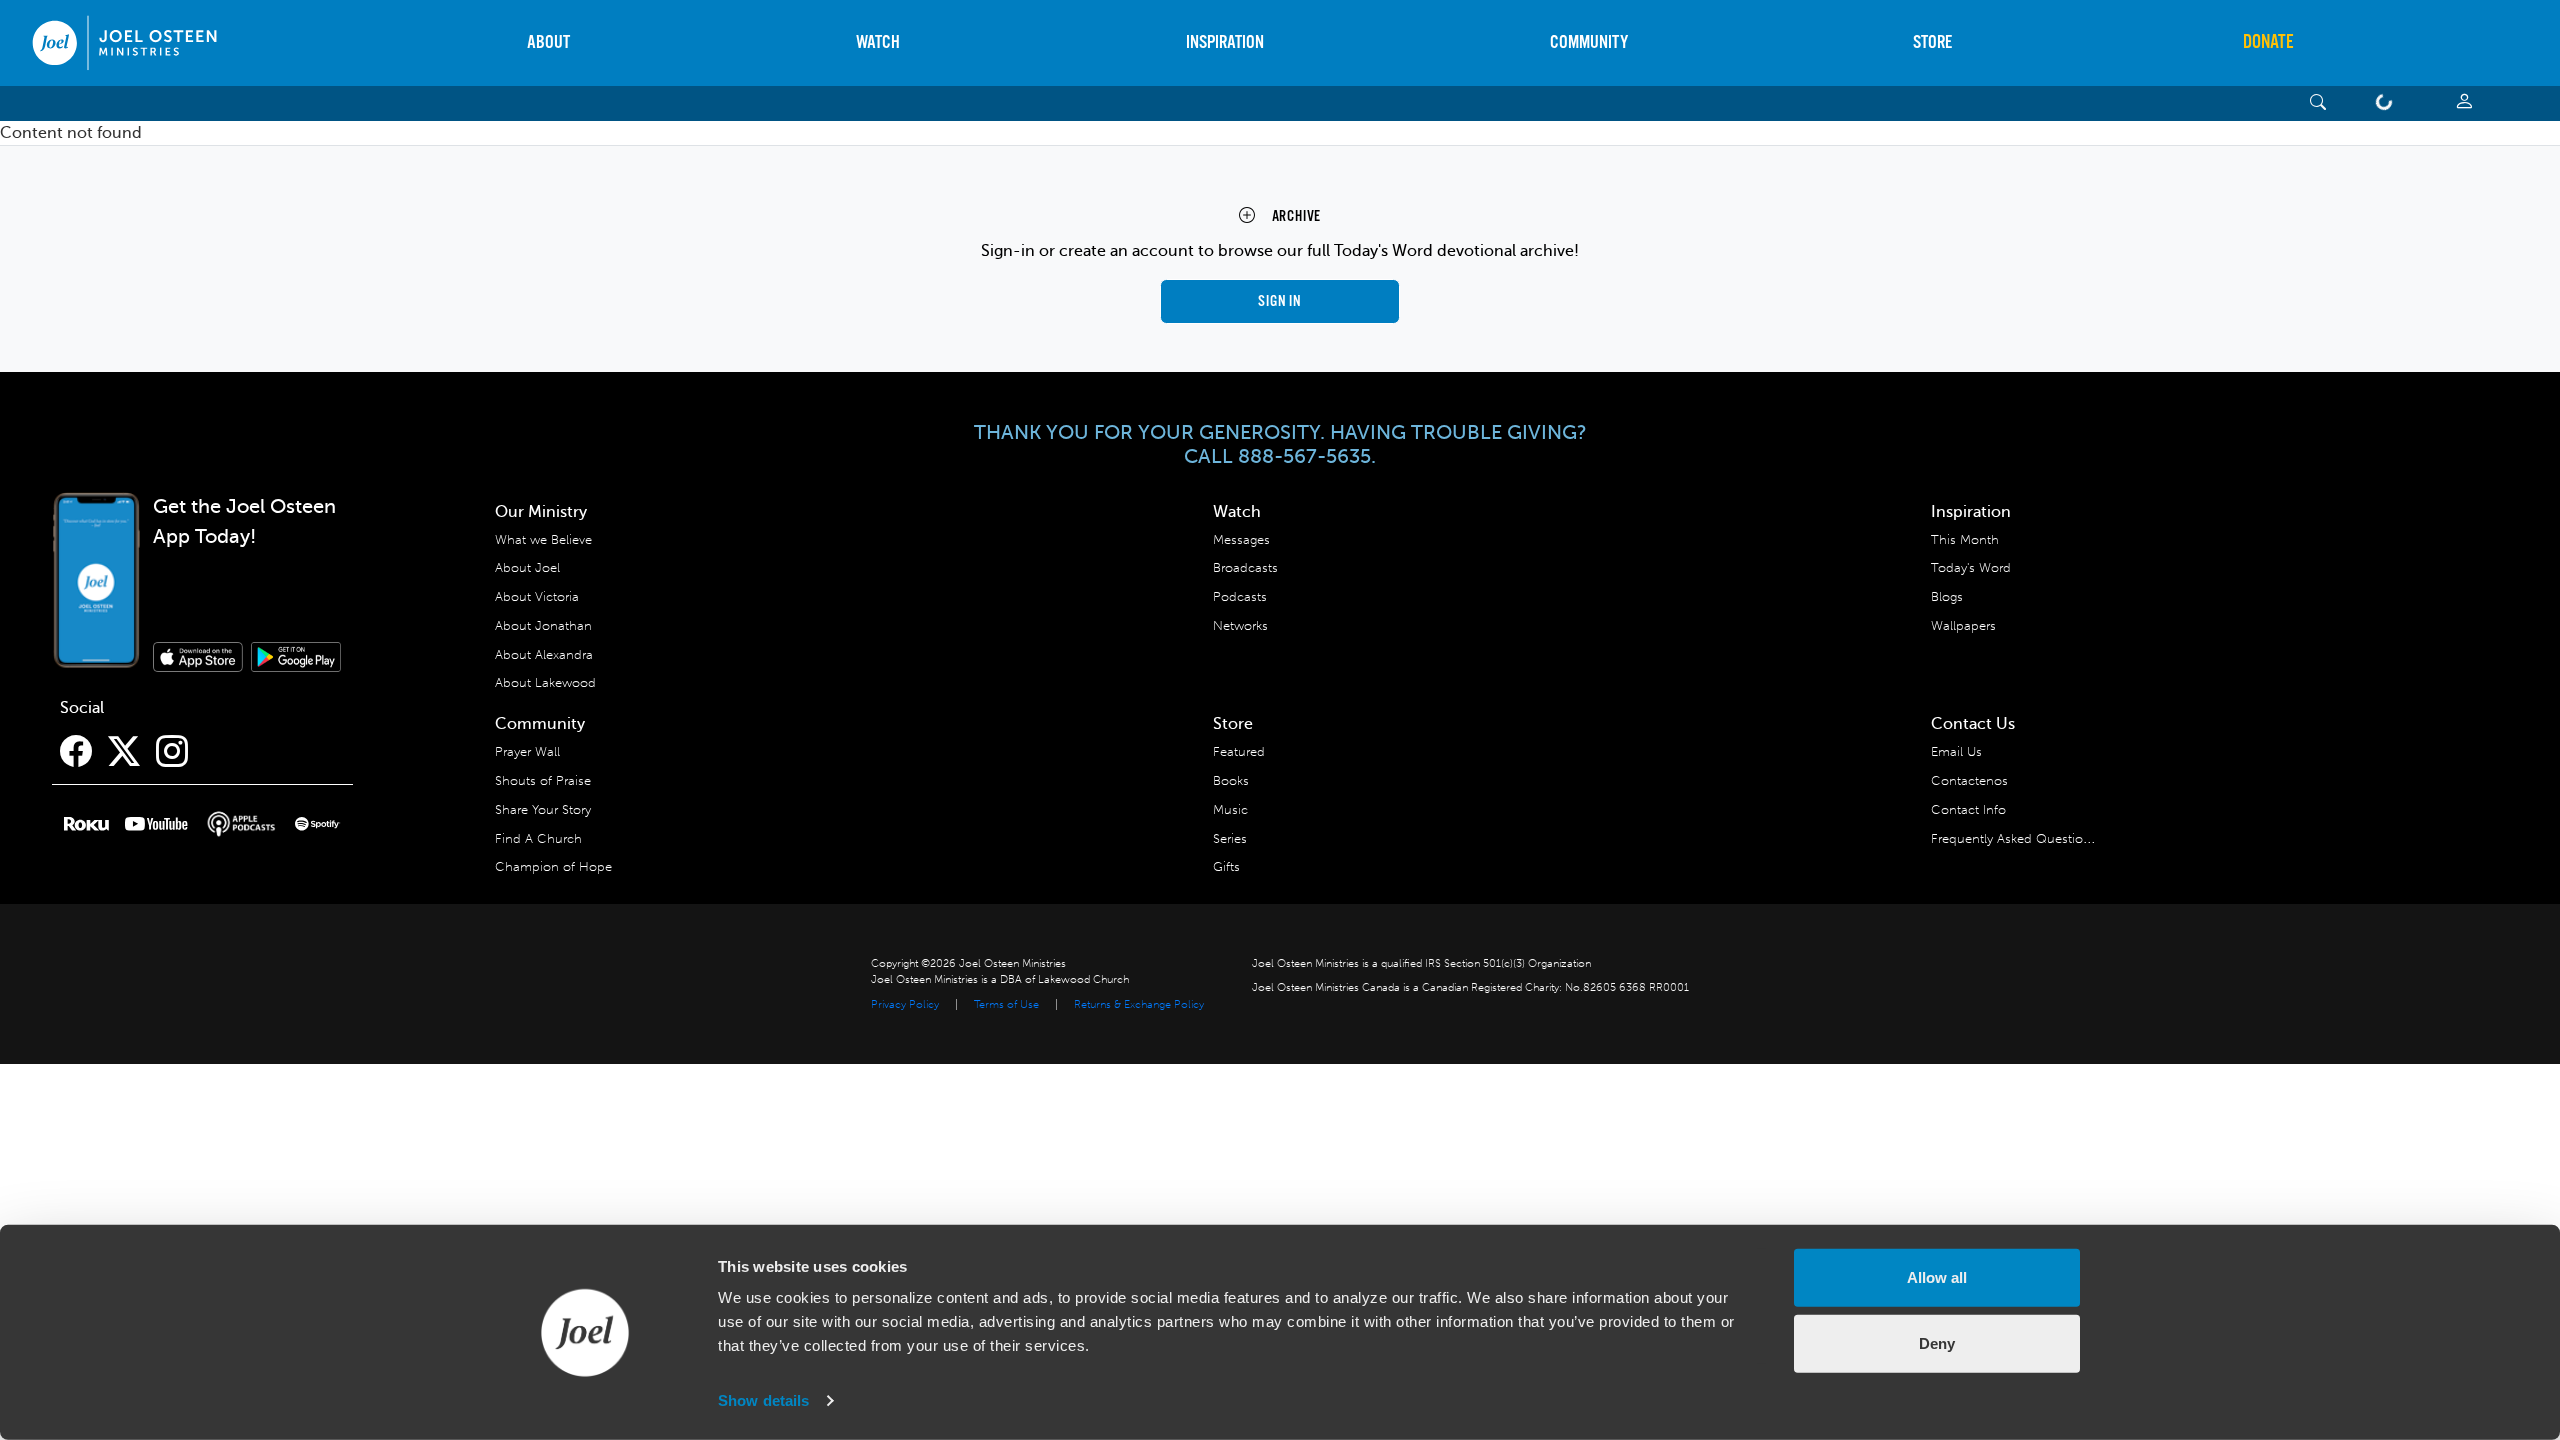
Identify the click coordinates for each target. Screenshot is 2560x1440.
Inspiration (1225, 42)
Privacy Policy (905, 1004)
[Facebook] (76, 752)
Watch (878, 42)
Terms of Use (1006, 1004)
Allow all (1937, 1277)
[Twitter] (124, 752)
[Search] (2318, 103)
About (548, 42)
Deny (1937, 1342)
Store (1932, 42)
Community (1589, 42)
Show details (763, 1400)
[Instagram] (172, 752)
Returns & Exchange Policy (1139, 1004)
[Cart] (2388, 103)
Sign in (1280, 301)
